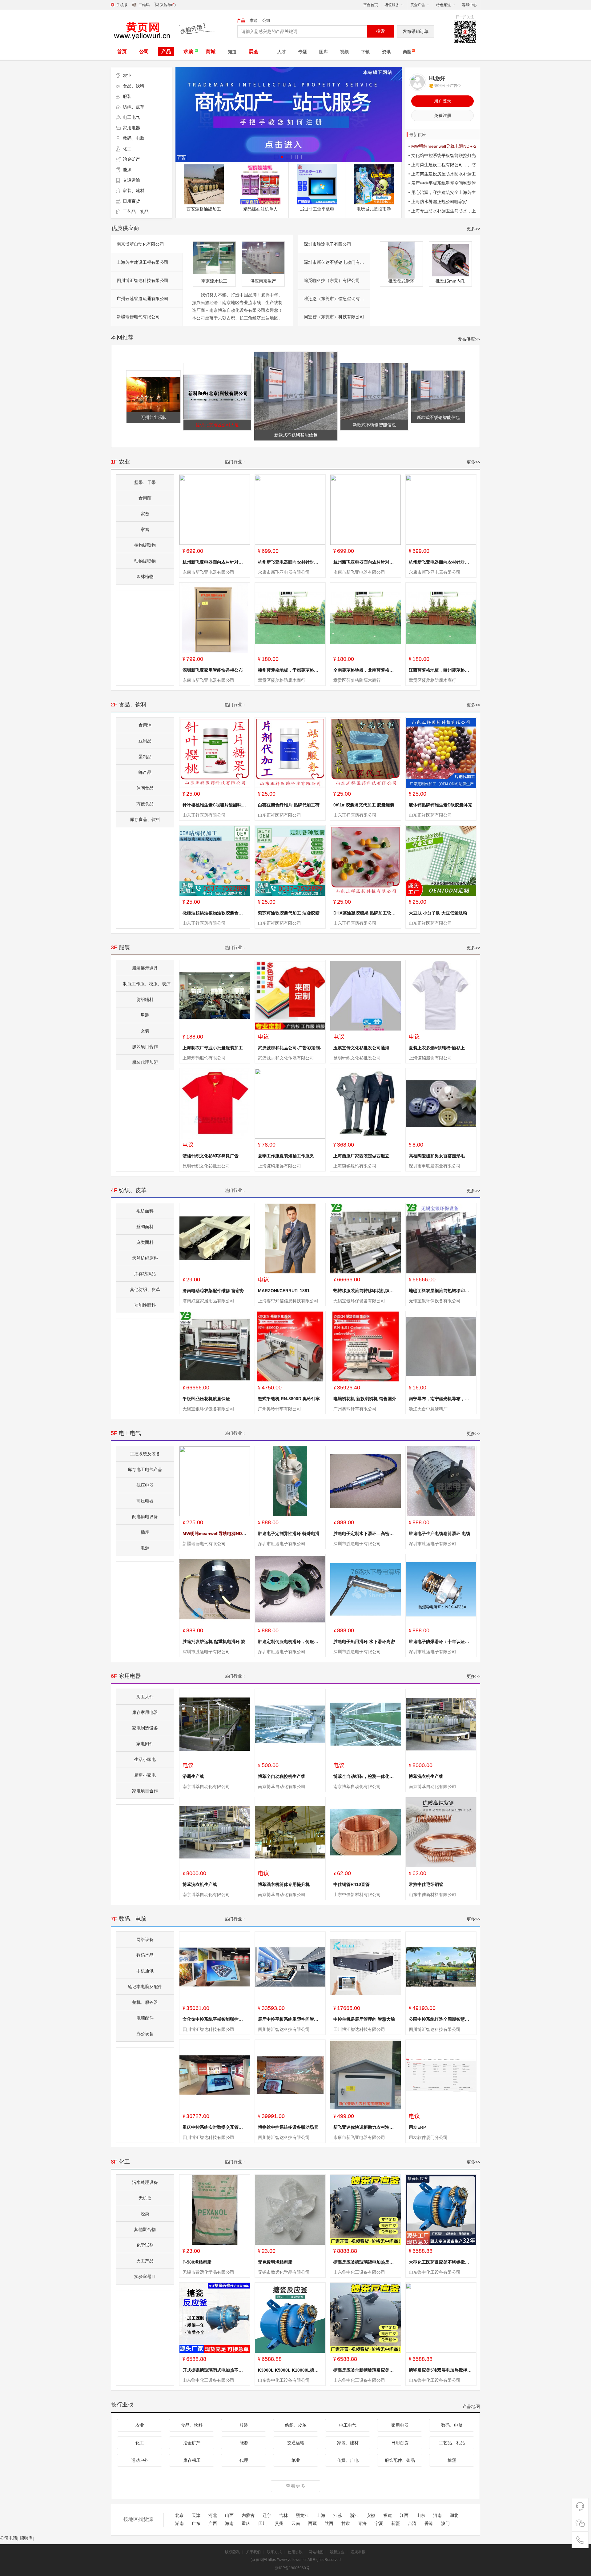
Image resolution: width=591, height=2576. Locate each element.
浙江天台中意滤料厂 (428, 1409)
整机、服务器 (145, 2002)
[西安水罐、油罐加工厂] (374, 366)
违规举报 (358, 2552)
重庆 (246, 2524)
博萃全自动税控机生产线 (282, 1776)
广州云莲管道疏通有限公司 (143, 299)
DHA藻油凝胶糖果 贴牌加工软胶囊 (367, 913)
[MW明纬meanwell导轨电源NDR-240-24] (204, 170)
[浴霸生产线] (215, 1724)
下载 (365, 52)
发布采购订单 (416, 31)
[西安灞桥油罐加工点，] (438, 373)
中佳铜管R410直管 (352, 1884)
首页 (122, 52)
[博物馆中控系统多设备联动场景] (290, 2075)
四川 (263, 2524)
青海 (362, 2524)
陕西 (329, 2524)
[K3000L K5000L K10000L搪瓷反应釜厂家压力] (290, 2318)
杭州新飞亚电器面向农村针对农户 (215, 562)
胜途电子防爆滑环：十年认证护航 (441, 1642)
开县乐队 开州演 (260, 209)
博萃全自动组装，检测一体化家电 (366, 1776)
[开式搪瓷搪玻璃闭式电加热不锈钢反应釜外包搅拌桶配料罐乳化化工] (215, 2318)
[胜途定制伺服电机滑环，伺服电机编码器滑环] (290, 1589)
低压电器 (145, 1485)
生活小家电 (145, 1759)
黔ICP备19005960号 (292, 2568)
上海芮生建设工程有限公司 (143, 262)
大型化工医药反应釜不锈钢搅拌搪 (441, 2262)
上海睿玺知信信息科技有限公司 (288, 1301)
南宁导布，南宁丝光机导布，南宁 (441, 1399)
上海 (321, 2516)
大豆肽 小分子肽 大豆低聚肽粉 (438, 913)
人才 (282, 52)
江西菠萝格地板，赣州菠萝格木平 (441, 670)
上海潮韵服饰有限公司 (204, 1058)
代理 (244, 2460)
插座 (145, 1532)
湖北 (454, 2516)
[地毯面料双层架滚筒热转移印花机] (441, 1238)
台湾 (412, 2524)
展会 (254, 52)
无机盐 (145, 2198)
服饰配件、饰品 (400, 2460)
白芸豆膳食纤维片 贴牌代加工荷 (289, 805)
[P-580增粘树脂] (215, 2210)
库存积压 (192, 2460)
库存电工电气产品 (145, 1469)
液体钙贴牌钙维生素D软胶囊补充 (440, 805)
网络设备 (145, 1939)
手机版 (122, 5)
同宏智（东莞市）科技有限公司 (334, 317)
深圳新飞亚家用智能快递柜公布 (213, 670)
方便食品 (145, 804)
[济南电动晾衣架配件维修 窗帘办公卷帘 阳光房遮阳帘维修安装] (215, 1238)
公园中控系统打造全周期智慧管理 (441, 2019)
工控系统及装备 (145, 1454)
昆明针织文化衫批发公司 (357, 1058)
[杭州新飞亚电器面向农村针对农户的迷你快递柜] (215, 510)
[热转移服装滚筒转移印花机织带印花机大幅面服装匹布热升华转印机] (366, 1238)
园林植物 (145, 577)
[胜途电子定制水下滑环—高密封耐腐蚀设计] (366, 1481)
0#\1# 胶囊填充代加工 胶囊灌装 (364, 805)
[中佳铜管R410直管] (366, 1832)
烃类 (145, 2214)
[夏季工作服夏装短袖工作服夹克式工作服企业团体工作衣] (290, 1104)
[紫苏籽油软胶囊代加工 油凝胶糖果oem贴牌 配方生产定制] (290, 861)
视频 (344, 52)
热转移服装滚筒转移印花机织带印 (366, 1291)
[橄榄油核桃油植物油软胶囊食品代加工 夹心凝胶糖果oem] (215, 861)
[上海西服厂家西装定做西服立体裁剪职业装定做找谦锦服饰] (366, 1104)
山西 (229, 2516)
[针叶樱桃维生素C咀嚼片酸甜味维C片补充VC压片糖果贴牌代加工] (215, 753)
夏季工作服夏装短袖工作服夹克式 (290, 1156)
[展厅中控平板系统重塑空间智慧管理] (290, 1967)
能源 (127, 170)
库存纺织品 (145, 1274)
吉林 (283, 2516)
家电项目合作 (145, 1791)
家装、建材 (134, 191)
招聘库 (26, 2538)
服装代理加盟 (145, 1062)
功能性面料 (145, 1305)
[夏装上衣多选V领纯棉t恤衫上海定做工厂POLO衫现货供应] (441, 996)
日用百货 (131, 201)
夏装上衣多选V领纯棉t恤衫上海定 (441, 1048)
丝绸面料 (145, 1227)
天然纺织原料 (145, 1258)
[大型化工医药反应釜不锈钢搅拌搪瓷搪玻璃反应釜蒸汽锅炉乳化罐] (441, 2210)
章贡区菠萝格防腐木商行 (282, 680)
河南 (437, 2516)
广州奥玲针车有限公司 (279, 1409)
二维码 (144, 5)
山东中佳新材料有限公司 (357, 1895)
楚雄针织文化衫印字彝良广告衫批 (215, 1156)
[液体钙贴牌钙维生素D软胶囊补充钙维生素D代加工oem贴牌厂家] (441, 753)
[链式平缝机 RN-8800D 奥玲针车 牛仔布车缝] (290, 1346)
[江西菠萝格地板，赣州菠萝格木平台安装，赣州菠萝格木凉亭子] (441, 618)
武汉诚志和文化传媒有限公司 (286, 1058)
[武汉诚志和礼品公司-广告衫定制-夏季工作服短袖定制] (290, 996)
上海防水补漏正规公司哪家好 (439, 202)
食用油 (145, 725)
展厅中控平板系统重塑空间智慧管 (290, 2019)
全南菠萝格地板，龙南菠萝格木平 (366, 670)
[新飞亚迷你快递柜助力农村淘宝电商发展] (366, 2075)
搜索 (380, 31)
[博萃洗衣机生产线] (441, 1724)
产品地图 (471, 2406)
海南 (229, 2524)
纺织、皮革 (134, 107)
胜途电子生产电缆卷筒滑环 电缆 (440, 1533)
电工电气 (131, 117)
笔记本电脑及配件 (145, 1987)
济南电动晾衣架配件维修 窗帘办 (213, 1291)
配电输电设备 (145, 1517)
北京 (179, 2516)
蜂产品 (145, 772)
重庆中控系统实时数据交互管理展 (215, 2127)
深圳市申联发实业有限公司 (435, 1166)
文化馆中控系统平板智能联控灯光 (215, 2019)
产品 (241, 20)
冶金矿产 (131, 159)
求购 (254, 20)
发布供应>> (469, 339)
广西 (213, 2524)
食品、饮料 (134, 86)
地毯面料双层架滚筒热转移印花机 (441, 1291)
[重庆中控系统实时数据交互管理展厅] (215, 2075)
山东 (421, 2516)
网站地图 (316, 2552)
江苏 (338, 2516)
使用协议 (295, 2552)
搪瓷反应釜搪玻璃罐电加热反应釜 (366, 2262)
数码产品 (145, 1955)
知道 (232, 52)
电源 (145, 1548)
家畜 (145, 514)
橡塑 (452, 2460)
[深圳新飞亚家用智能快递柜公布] (215, 618)
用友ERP (417, 2127)
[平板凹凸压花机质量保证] (215, 1346)
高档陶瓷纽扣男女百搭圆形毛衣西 (441, 1156)
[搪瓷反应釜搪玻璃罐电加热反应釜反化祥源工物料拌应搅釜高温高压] (366, 2210)
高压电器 (145, 1501)
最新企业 (337, 2552)
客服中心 (469, 5)
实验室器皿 (145, 2277)
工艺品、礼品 (136, 211)
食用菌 (145, 498)
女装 (145, 1031)
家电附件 (145, 1744)
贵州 (279, 2524)
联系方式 (274, 2552)
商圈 (407, 52)
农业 (127, 75)
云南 (296, 2524)
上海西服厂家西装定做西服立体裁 (366, 1156)
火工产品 (145, 2261)
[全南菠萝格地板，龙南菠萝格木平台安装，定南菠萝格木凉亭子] (366, 618)
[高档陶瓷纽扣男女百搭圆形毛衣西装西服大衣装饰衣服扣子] (441, 1104)
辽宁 (267, 2516)
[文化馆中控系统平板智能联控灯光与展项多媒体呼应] (215, 1967)
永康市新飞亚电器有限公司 (208, 572)
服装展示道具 (145, 968)
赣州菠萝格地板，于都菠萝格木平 (290, 670)
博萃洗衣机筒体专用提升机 (284, 1884)
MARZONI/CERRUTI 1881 (284, 1291)
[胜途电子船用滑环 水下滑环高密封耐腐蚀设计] (366, 1589)
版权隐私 (232, 2552)
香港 (429, 2524)
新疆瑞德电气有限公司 (138, 317)
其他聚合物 (145, 2229)
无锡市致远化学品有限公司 (208, 2272)
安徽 (371, 2516)
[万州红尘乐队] (317, 184)
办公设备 (145, 2034)
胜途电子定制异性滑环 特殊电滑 (289, 1533)
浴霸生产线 (193, 1776)
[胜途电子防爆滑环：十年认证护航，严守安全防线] (441, 1589)
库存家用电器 (145, 1712)
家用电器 (131, 128)
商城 (211, 52)
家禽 (145, 529)
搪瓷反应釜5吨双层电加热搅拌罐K (442, 2370)
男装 (145, 1015)
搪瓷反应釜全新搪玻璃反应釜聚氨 (366, 2370)
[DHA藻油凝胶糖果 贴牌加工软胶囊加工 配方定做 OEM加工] (366, 861)
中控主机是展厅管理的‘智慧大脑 (364, 2019)
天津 (196, 2516)
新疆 (396, 2524)
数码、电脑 (134, 138)
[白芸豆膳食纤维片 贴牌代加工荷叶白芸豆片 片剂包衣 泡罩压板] (290, 753)
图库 (324, 52)
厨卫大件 (145, 1697)
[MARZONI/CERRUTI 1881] (290, 1238)
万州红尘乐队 (317, 209)
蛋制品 (145, 757)
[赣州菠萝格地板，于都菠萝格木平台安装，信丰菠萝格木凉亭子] (290, 618)
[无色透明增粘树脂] (290, 2210)
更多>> (473, 229)
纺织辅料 (145, 999)
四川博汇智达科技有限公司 (143, 280)
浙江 (354, 2516)
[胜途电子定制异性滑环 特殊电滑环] (290, 1481)
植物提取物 (145, 545)
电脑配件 (145, 2018)
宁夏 (379, 2524)
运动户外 (140, 2460)
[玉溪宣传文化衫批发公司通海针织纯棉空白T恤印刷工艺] (366, 996)
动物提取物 (145, 561)
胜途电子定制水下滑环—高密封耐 (366, 1533)
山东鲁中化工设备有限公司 (359, 2272)
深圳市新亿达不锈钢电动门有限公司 (338, 262)
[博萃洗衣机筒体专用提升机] (290, 1832)
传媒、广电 (348, 2460)
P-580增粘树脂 (197, 2262)
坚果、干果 (145, 482)
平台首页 (371, 5)
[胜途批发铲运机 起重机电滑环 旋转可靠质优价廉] (215, 1589)
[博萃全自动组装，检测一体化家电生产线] (366, 1724)
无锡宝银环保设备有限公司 (359, 1301)
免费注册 (443, 115)
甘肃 (346, 2524)
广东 (196, 2524)
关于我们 (253, 2552)
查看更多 (295, 2486)
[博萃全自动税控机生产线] (290, 1724)
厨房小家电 (145, 1775)
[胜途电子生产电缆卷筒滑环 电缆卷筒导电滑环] (441, 1481)
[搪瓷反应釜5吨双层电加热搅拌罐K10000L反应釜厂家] (441, 2318)
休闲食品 (145, 788)
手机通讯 (145, 1971)
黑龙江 (302, 2516)
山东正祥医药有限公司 (204, 815)
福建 (388, 2516)
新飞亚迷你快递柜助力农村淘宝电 (366, 2127)
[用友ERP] (441, 2075)
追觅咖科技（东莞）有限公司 (332, 280)
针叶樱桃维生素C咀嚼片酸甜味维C (216, 805)
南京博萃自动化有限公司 (140, 244)
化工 (127, 149)
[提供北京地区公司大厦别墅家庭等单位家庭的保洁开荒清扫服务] (374, 184)
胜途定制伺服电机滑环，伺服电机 (290, 1642)
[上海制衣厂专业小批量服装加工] (215, 996)
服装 (127, 96)
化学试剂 (145, 2245)
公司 (266, 20)
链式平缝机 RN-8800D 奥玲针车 (289, 1399)
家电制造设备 (145, 1728)
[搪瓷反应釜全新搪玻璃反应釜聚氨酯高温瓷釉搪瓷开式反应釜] (366, 2318)
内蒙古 (248, 2516)
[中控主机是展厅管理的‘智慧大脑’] (366, 1967)
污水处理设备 (145, 2182)
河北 (213, 2516)
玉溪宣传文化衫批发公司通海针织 (366, 1048)
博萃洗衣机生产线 (426, 1776)
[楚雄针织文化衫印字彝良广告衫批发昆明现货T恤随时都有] (215, 1104)
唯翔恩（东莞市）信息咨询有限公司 (338, 299)
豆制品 (145, 741)
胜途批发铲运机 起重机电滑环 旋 (214, 1642)
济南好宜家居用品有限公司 (208, 1301)
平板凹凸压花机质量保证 (206, 1399)
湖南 (179, 2524)
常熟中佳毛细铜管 (426, 1884)
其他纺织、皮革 (145, 1289)
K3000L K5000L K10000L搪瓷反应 (293, 2370)
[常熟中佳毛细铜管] (441, 1832)
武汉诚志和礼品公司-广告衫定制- (290, 1048)
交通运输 (131, 180)
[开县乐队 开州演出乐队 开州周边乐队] (260, 184)
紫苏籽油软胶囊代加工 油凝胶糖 (289, 913)
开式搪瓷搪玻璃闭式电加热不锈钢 (215, 2370)
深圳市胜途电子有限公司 (328, 244)
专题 (303, 52)
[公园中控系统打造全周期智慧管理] (441, 1967)
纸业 (296, 2460)
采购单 (166, 5)
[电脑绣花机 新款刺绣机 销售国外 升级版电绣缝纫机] (366, 1346)
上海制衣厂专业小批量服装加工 (213, 1048)
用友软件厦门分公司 (428, 2137)
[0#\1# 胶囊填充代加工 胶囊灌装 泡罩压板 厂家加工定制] (366, 753)
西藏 (312, 2524)
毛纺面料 (145, 1211)
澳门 (445, 2524)
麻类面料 (145, 1242)
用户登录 (443, 101)
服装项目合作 (145, 1047)
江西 (404, 2516)
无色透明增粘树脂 (275, 2262)
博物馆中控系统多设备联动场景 (288, 2127)
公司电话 (9, 2538)
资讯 (386, 52)
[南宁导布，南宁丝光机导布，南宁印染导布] (441, 1346)
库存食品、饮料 (145, 819)
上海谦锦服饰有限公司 (430, 1058)
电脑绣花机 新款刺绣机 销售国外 (365, 1399)
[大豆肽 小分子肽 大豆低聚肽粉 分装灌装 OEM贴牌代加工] (441, 861)
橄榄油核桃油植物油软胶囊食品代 (215, 913)
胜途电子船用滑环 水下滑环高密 (364, 1642)
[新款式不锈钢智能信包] (153, 373)
